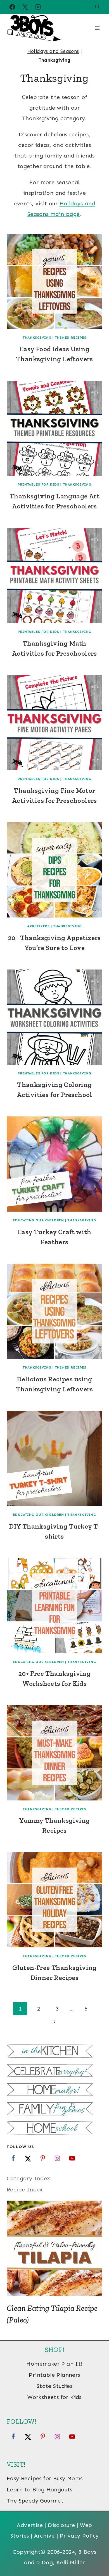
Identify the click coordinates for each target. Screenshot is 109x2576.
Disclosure (61, 2525)
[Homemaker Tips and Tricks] (54, 2090)
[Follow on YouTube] (72, 2158)
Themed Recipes (70, 338)
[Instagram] (38, 7)
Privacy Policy (79, 2536)
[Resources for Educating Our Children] (54, 2129)
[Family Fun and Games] (54, 2109)
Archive (44, 2536)
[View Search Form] (97, 7)
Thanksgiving (37, 338)
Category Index (29, 2178)
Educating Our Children (38, 1220)
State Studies (54, 2386)
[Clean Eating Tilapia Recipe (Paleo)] (54, 2248)
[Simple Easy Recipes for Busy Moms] (54, 2052)
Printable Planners (54, 2375)
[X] (25, 7)
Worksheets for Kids (54, 2397)
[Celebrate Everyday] (54, 2071)
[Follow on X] (28, 2158)
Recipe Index (25, 2189)
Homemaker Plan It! (54, 2364)
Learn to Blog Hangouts (40, 2489)
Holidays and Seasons (53, 51)
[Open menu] (97, 28)
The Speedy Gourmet (35, 2501)
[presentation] (54, 281)
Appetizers (38, 926)
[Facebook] (12, 7)
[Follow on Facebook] (13, 2158)
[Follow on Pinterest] (43, 2158)
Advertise (30, 2525)
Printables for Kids (38, 484)
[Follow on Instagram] (57, 2158)
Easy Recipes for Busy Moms (45, 2478)
